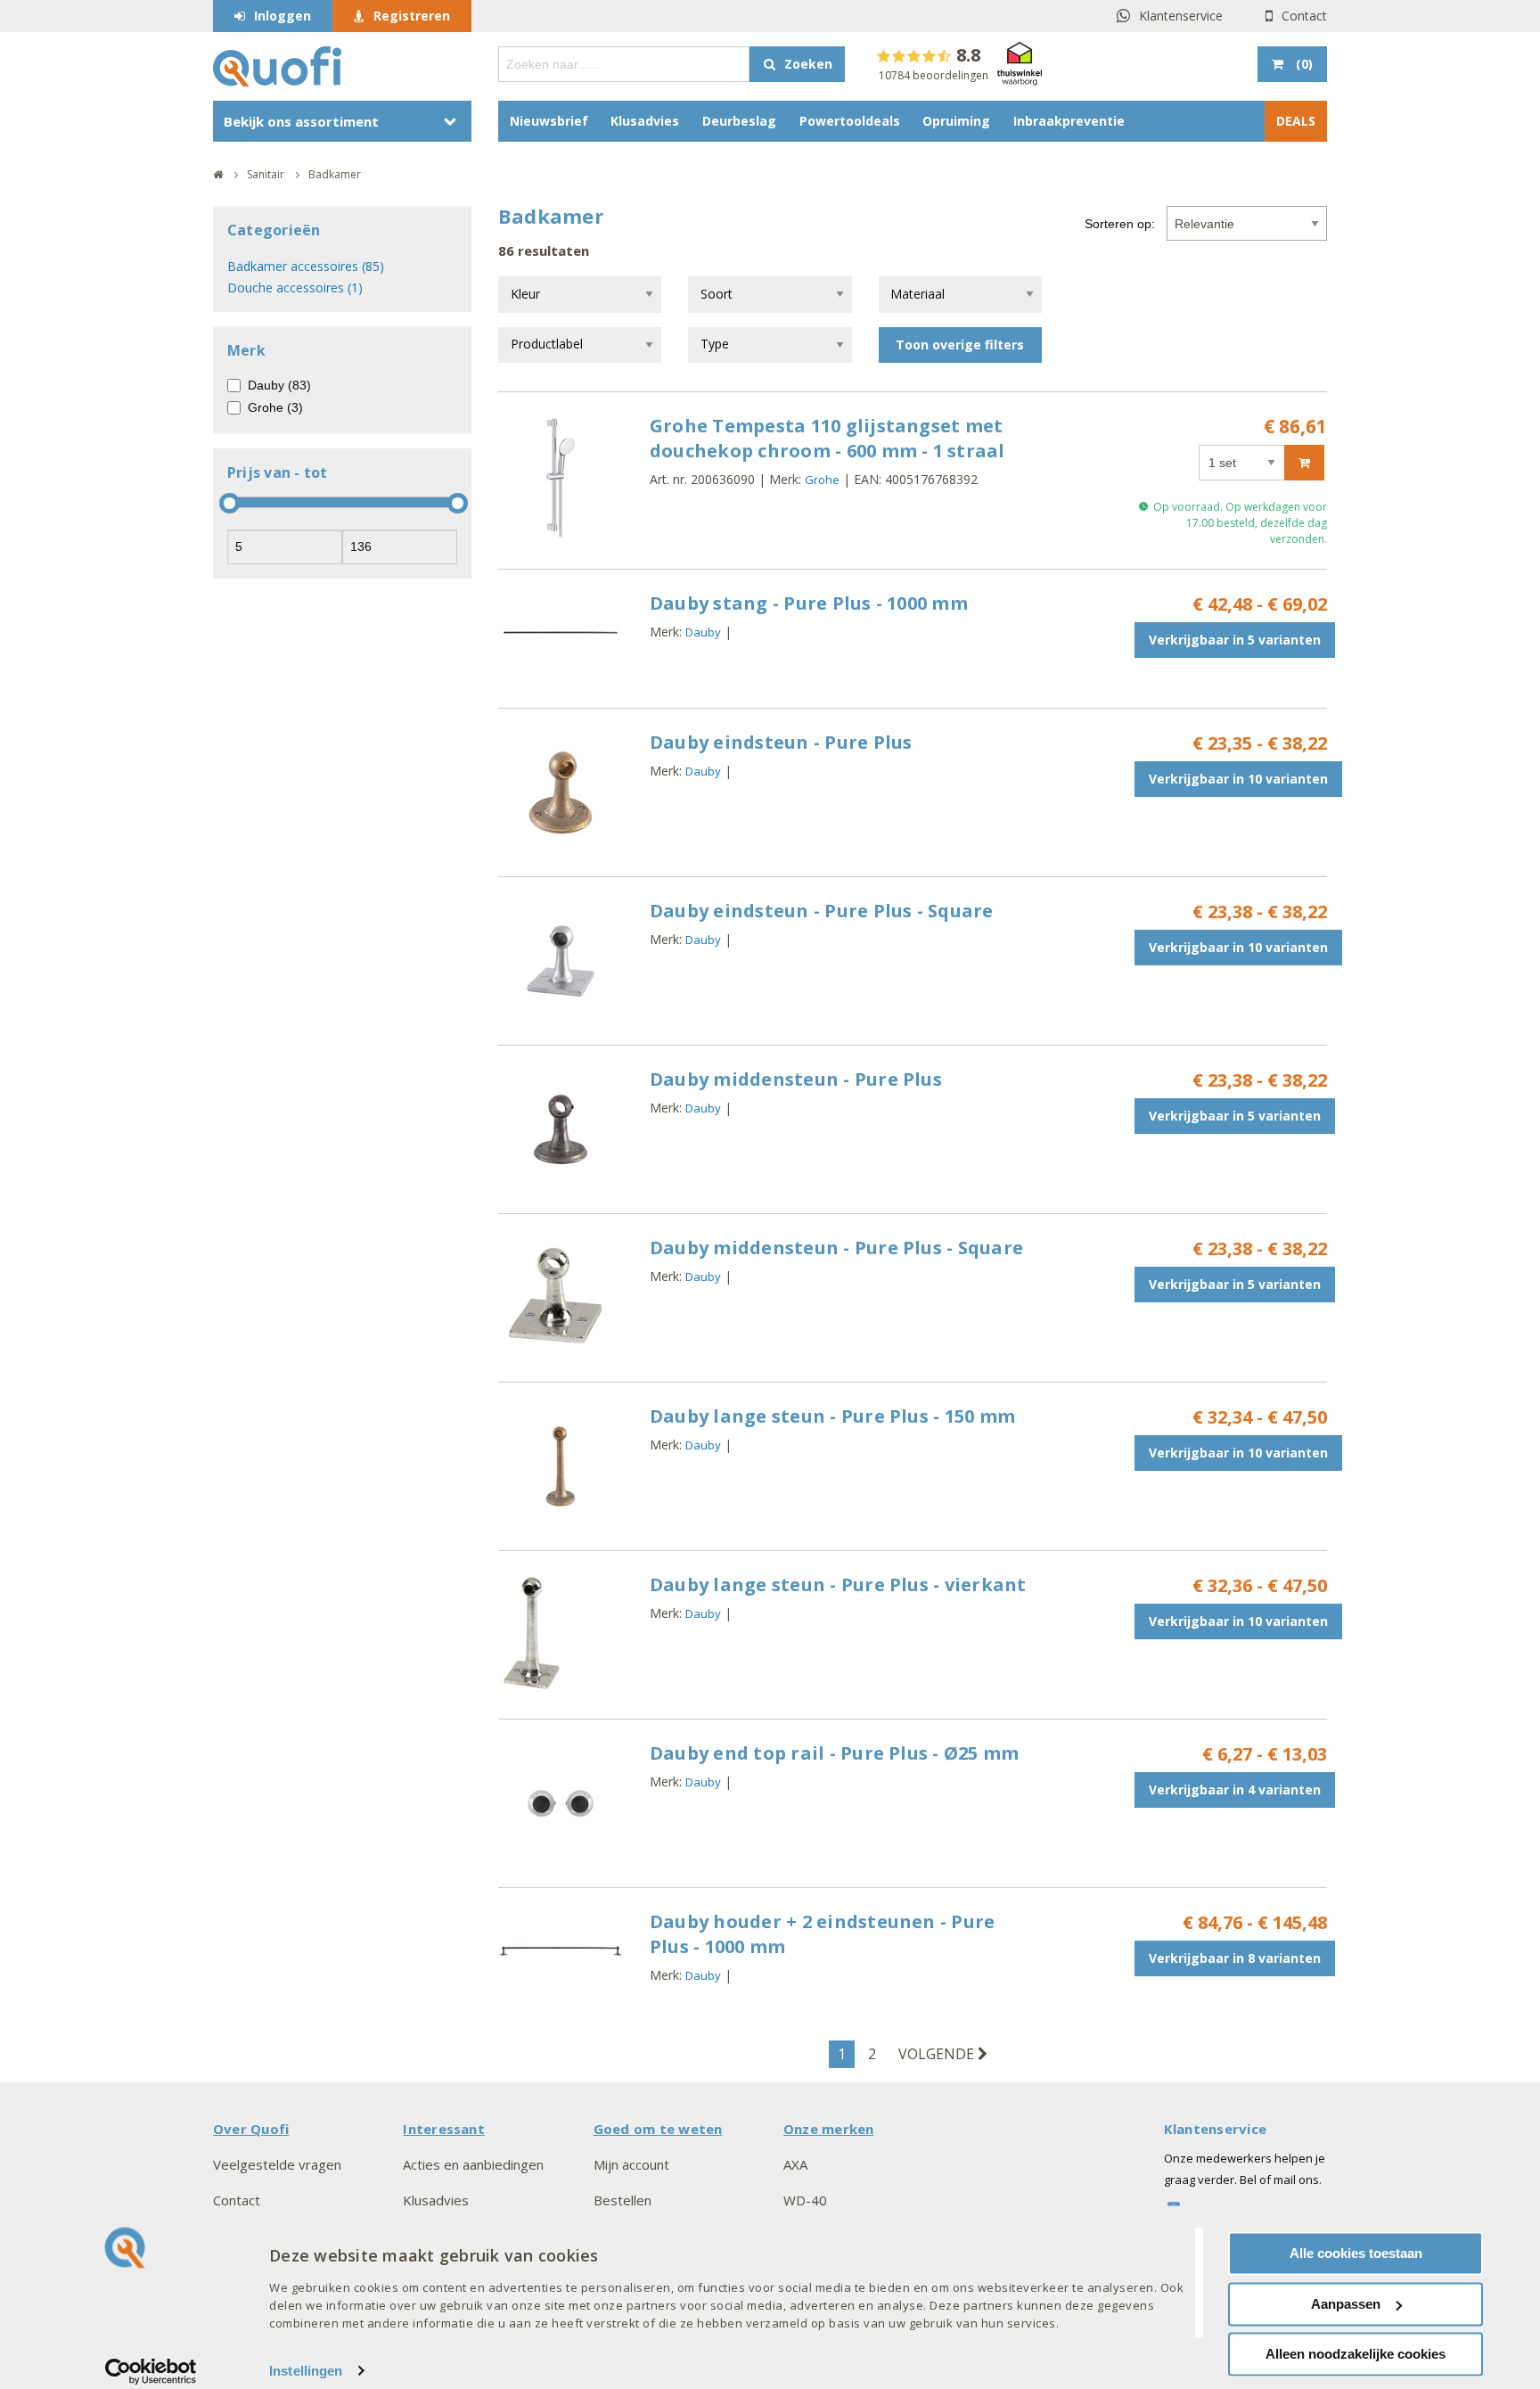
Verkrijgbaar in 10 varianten (1238, 779)
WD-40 (805, 2200)
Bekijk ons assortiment (301, 121)
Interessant (444, 2129)
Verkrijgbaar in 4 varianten (1235, 1790)
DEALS (1296, 121)
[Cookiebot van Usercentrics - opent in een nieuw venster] (151, 2371)
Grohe (822, 480)
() (1304, 64)
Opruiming (956, 121)
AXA (795, 2164)
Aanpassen (1346, 2304)
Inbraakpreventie (1069, 121)
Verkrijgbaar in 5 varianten (1235, 640)
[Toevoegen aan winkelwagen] (1304, 463)
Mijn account (631, 2164)
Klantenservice (1181, 16)
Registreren (412, 16)
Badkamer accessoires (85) (306, 266)
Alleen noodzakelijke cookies (1356, 2354)
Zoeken (808, 64)
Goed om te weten (658, 2129)
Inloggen (283, 16)
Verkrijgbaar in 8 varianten (1235, 1958)
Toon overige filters (960, 345)
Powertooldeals (850, 121)
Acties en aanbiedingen (473, 2164)
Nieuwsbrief (549, 121)
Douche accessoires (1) (295, 287)
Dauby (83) (279, 385)
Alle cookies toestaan (1356, 2253)
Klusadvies (645, 121)
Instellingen (306, 2371)
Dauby (703, 632)
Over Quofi (251, 2129)
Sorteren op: (1120, 224)
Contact (1304, 16)
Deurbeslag (739, 121)
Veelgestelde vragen (277, 2164)
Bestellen (623, 2200)
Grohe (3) (275, 407)
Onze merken (829, 2129)
